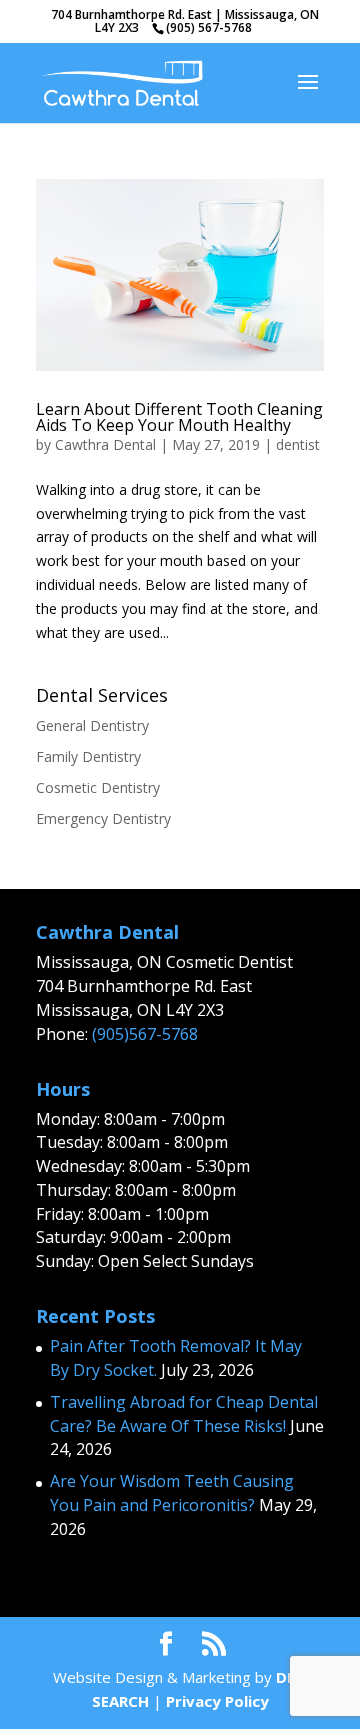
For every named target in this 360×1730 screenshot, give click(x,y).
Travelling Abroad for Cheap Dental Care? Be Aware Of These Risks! (184, 1414)
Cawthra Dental (105, 444)
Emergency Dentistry (103, 818)
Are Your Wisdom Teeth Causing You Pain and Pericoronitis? (172, 1493)
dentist (298, 444)
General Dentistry (92, 725)
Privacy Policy (217, 1701)
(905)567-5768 (145, 1034)
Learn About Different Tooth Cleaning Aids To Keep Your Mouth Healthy (179, 417)
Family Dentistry (88, 756)
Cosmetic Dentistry (98, 787)
